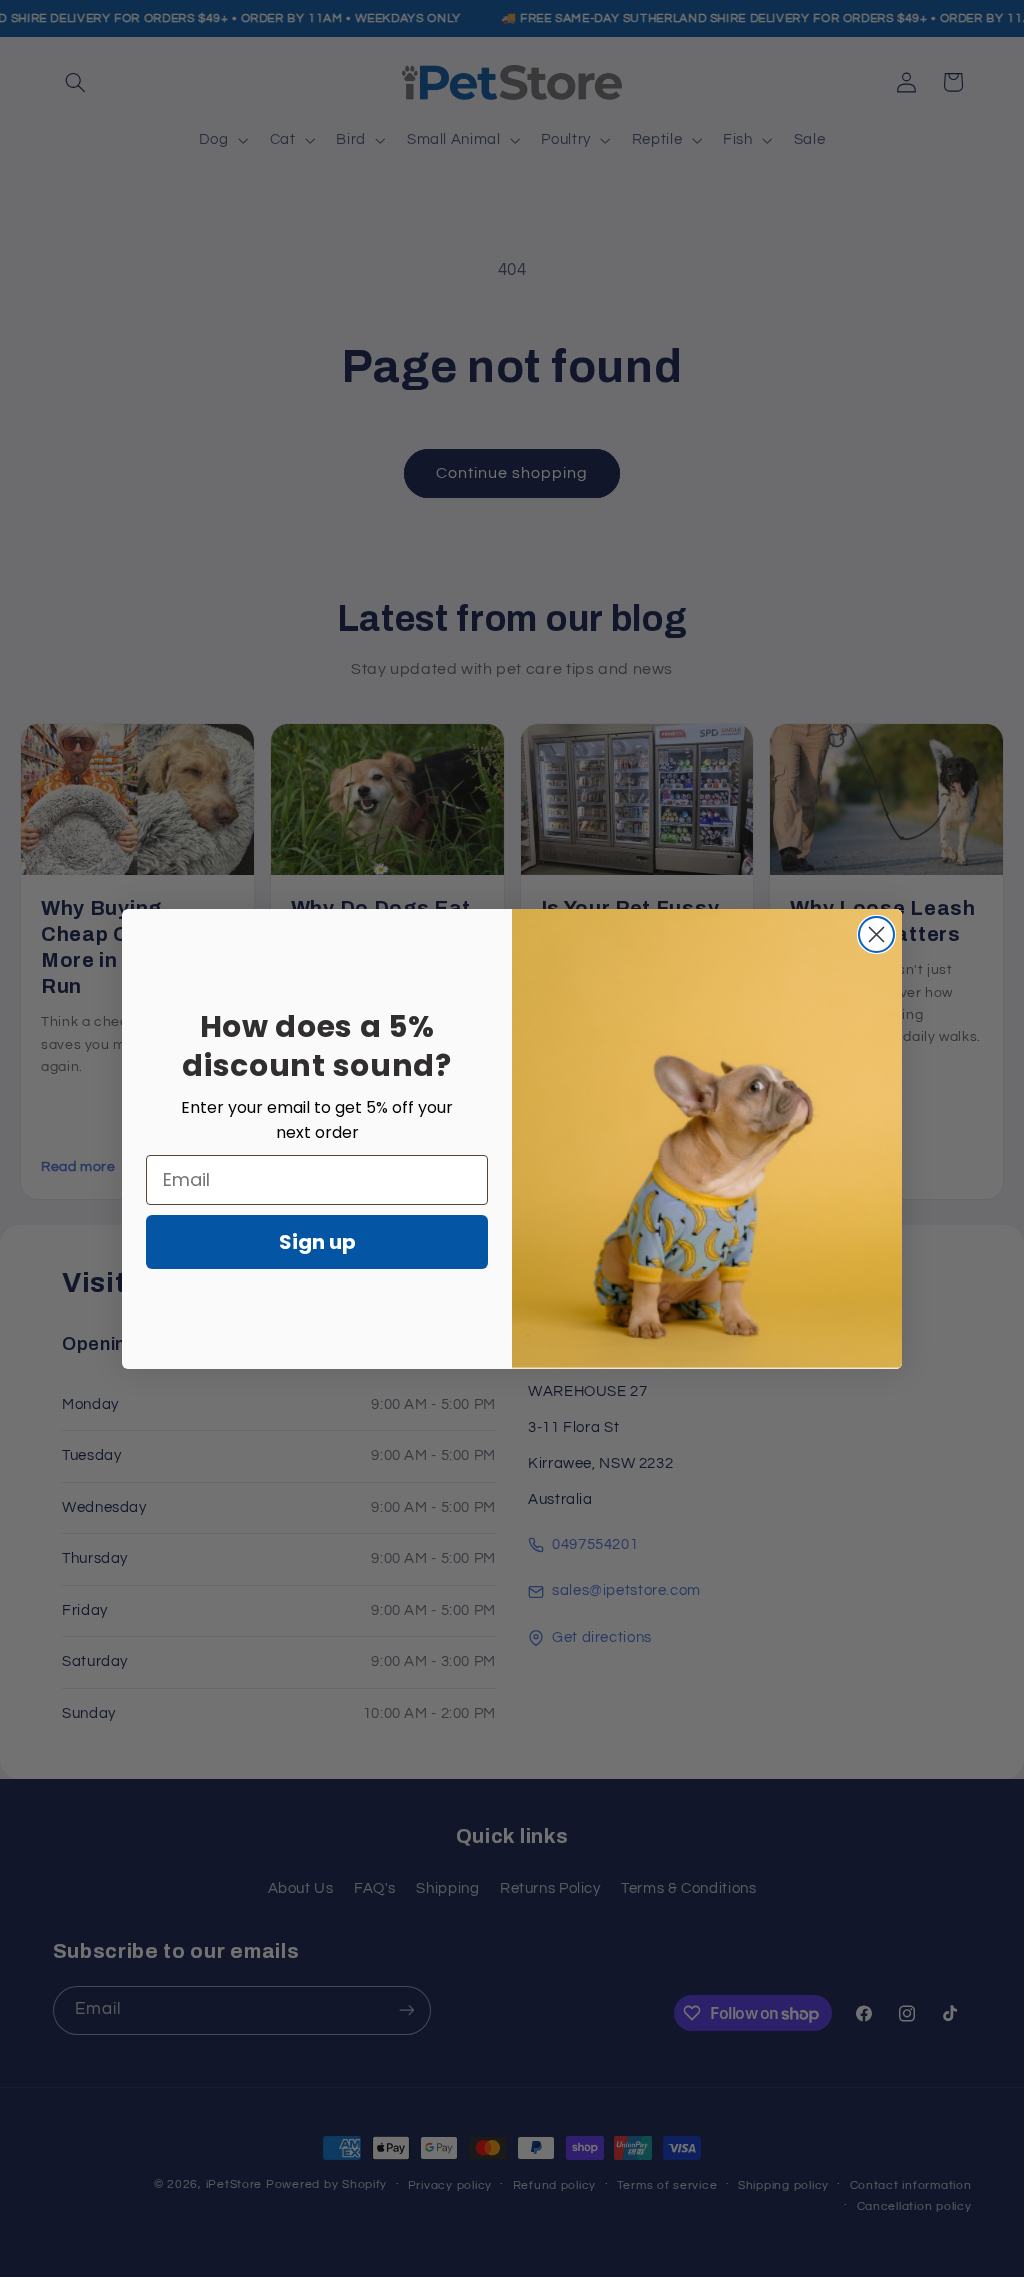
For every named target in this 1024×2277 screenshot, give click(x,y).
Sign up (317, 1242)
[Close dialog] (876, 934)
